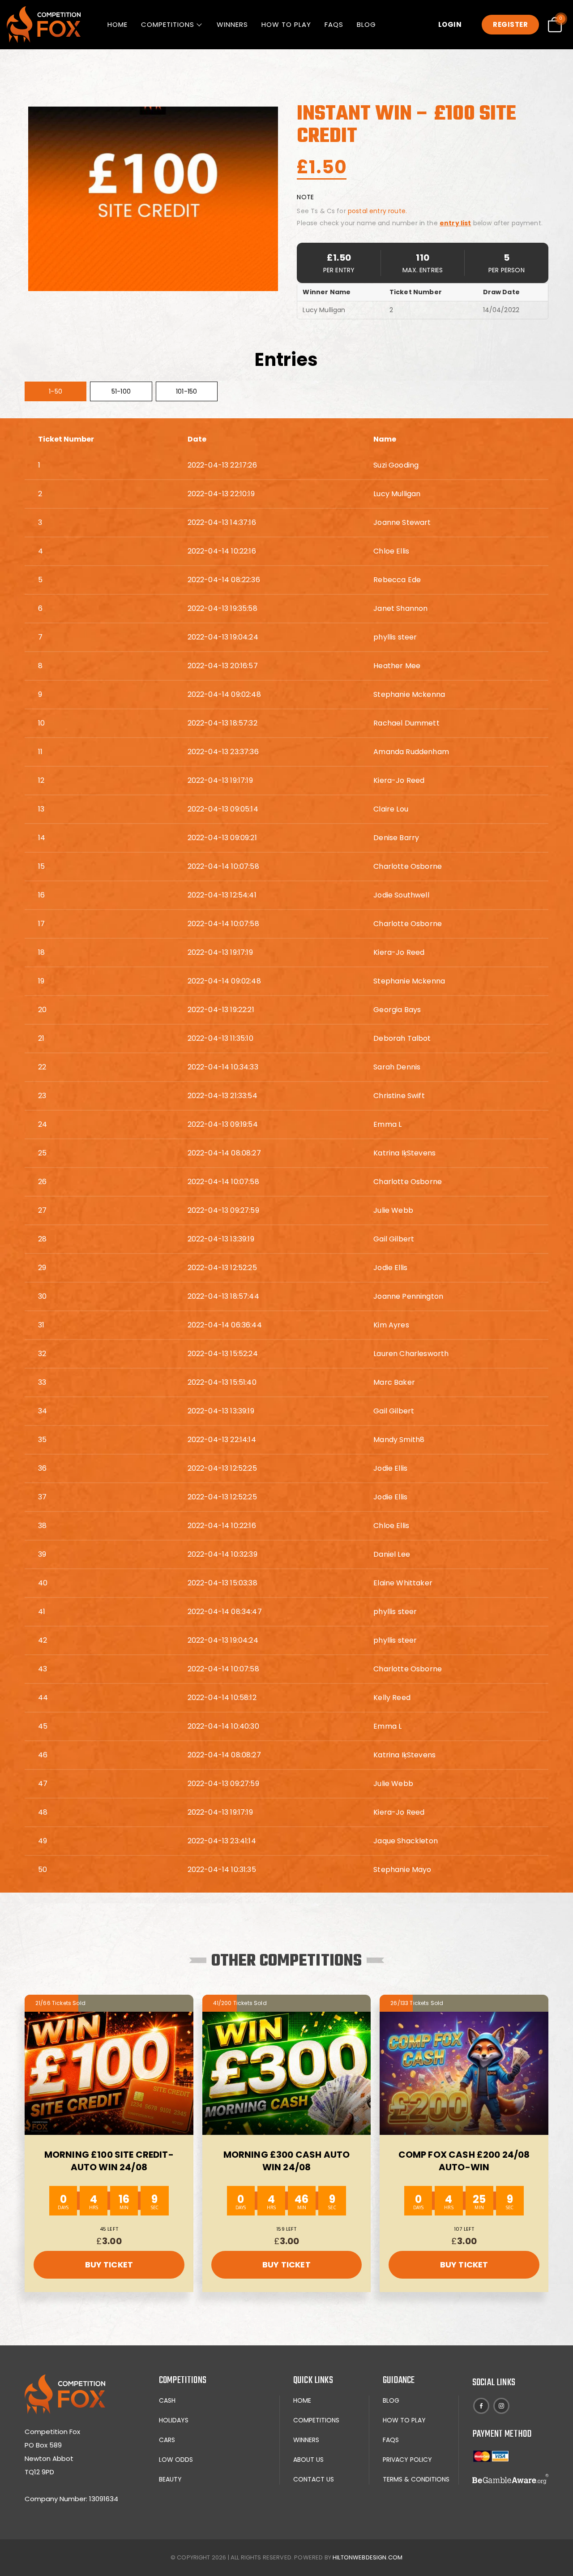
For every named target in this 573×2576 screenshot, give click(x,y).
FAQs (334, 24)
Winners (232, 24)
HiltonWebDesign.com (368, 2557)
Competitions (168, 24)
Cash (167, 2400)
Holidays (174, 2420)
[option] (153, 199)
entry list (455, 223)
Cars (167, 2440)
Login (450, 24)
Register (510, 24)
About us (308, 2460)
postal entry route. (377, 211)
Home (118, 24)
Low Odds (176, 2460)
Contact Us (314, 2479)
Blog (366, 24)
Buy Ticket (109, 2265)
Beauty (170, 2479)
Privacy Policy (407, 2460)
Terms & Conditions (416, 2479)
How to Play (286, 24)
